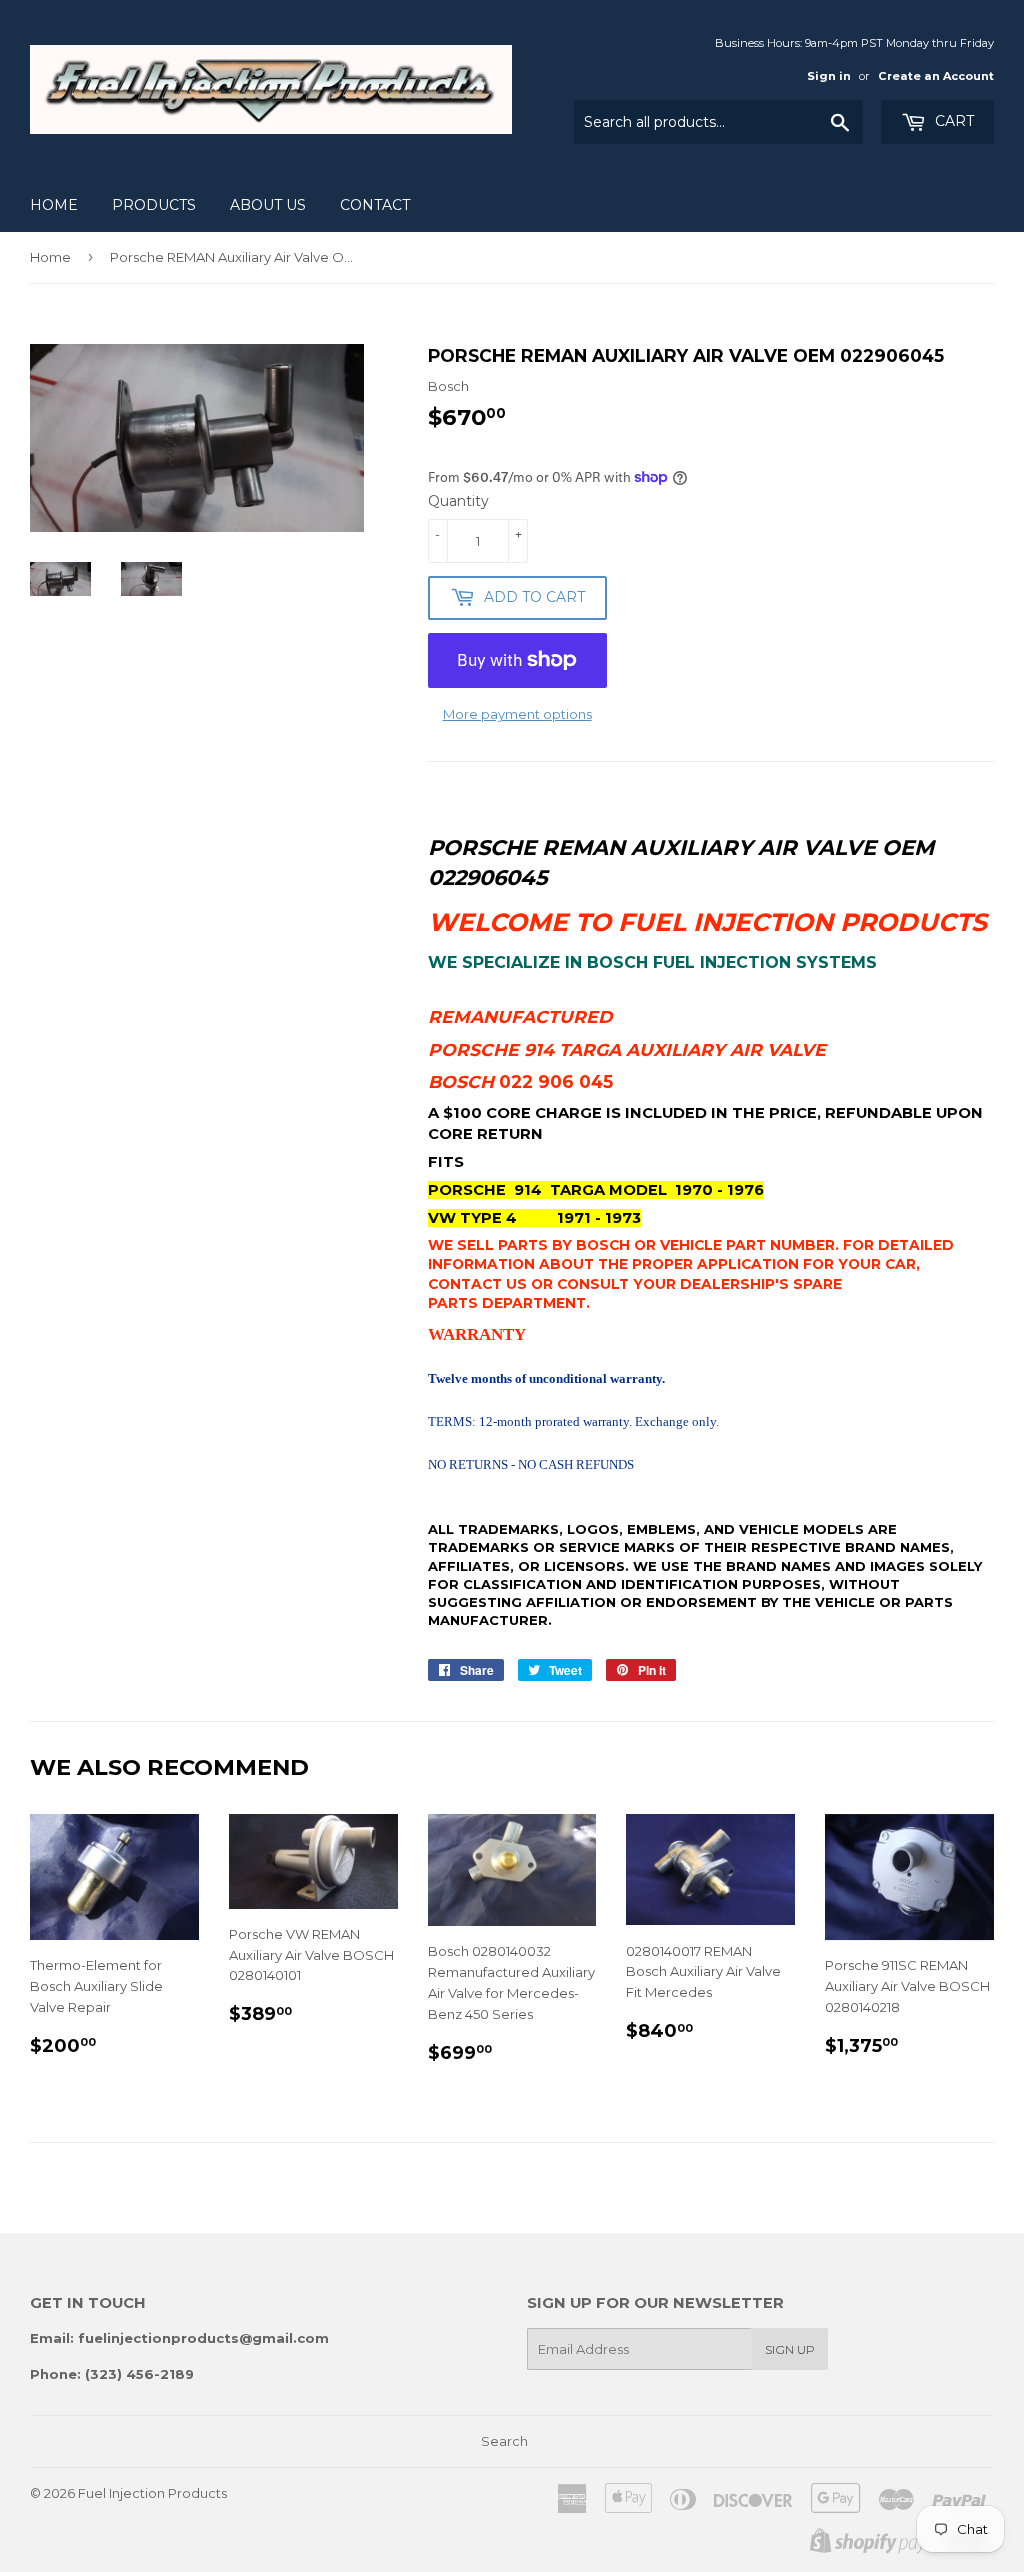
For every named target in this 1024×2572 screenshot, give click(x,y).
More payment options (517, 714)
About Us (268, 205)
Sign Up (790, 2349)
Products (154, 205)
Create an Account (936, 76)
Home (54, 205)
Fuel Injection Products (152, 2493)
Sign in (829, 76)
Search (504, 2441)
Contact (375, 205)
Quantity (458, 501)
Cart (952, 121)
